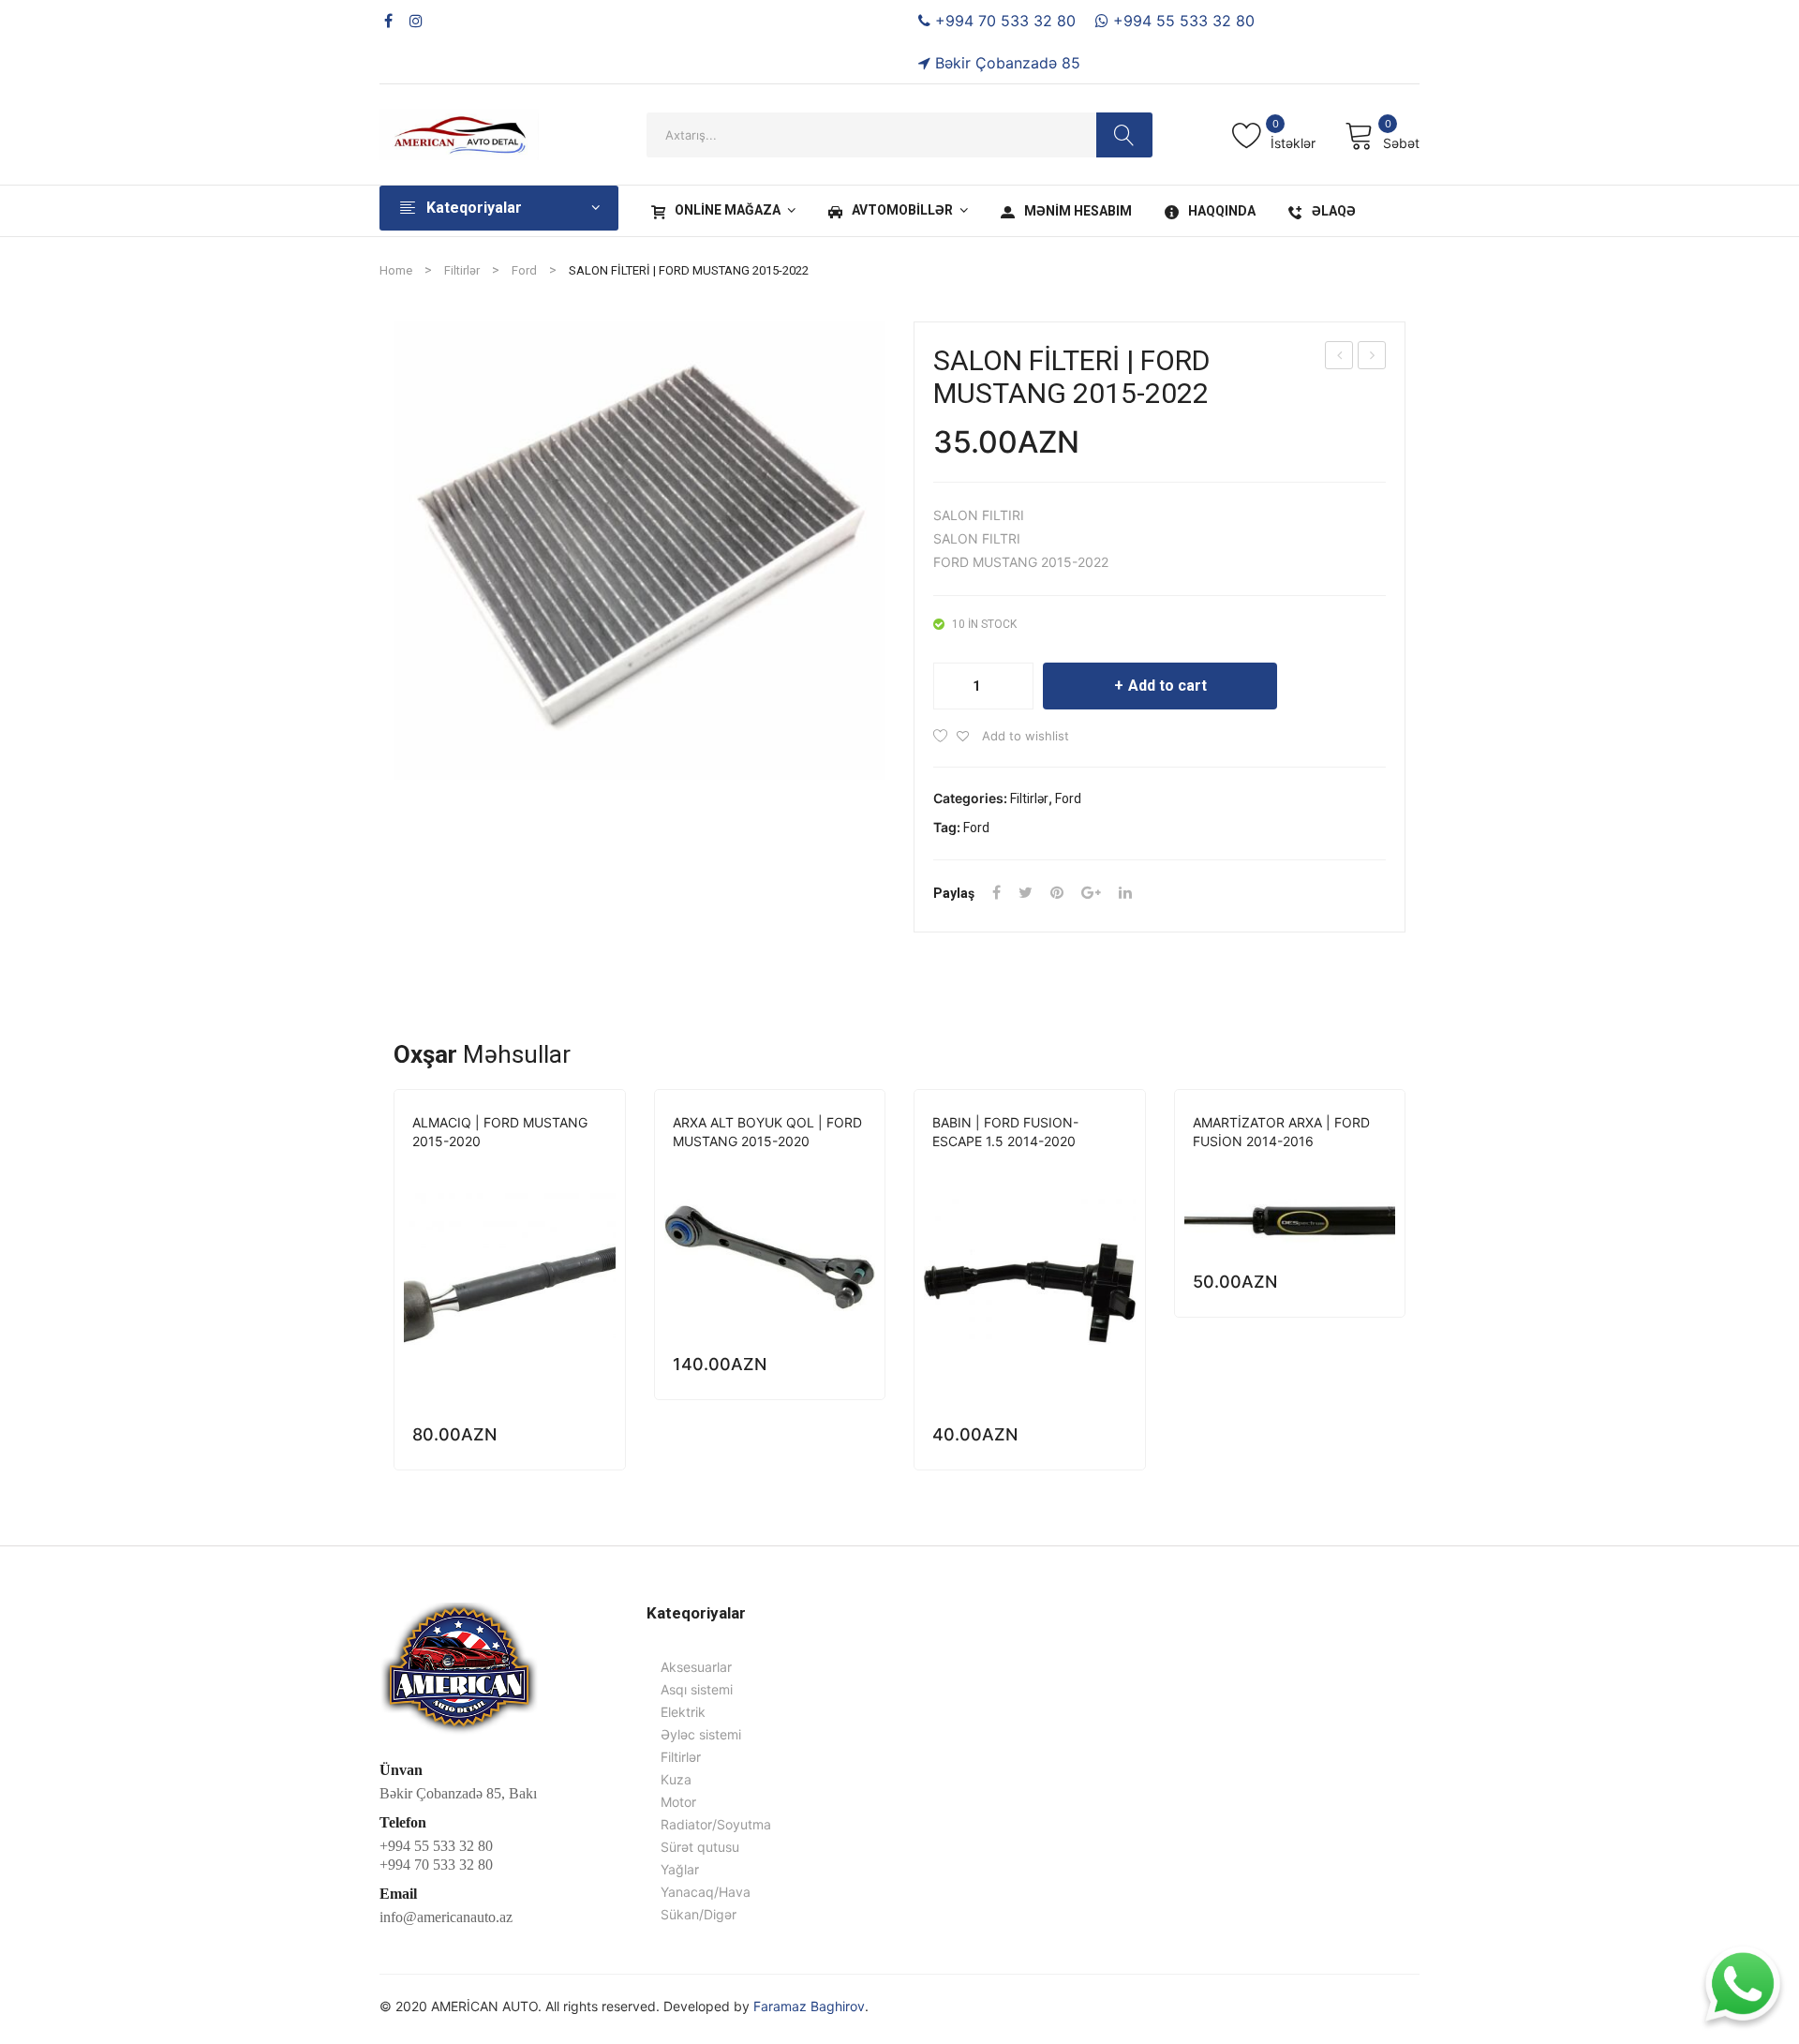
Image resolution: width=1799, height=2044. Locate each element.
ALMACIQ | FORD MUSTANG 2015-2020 (500, 1132)
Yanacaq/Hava (706, 1892)
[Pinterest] (1057, 893)
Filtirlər (462, 270)
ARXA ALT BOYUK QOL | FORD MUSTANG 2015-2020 (767, 1132)
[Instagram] (416, 21)
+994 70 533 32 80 (1003, 21)
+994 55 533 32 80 (1182, 21)
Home (396, 270)
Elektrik (959, 1167)
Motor (678, 1802)
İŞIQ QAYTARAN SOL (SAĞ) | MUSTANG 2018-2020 (1340, 358)
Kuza (676, 1779)
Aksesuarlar (696, 1667)
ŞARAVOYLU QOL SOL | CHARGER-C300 (1372, 358)
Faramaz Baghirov (809, 2006)
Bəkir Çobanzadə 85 (1005, 63)
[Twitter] (1026, 893)
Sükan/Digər (490, 1167)
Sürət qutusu (700, 1847)
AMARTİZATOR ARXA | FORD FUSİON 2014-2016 (1281, 1132)
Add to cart (1167, 686)
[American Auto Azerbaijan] (459, 133)
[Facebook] (388, 21)
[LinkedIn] (1125, 893)
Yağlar (680, 1869)
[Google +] (1091, 893)
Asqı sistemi (710, 1167)
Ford (524, 270)
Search (1124, 135)
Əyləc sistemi (701, 1734)
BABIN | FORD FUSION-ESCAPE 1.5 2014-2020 (1005, 1132)
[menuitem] (721, 211)
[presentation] (394, 1289)
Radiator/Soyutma (716, 1824)
